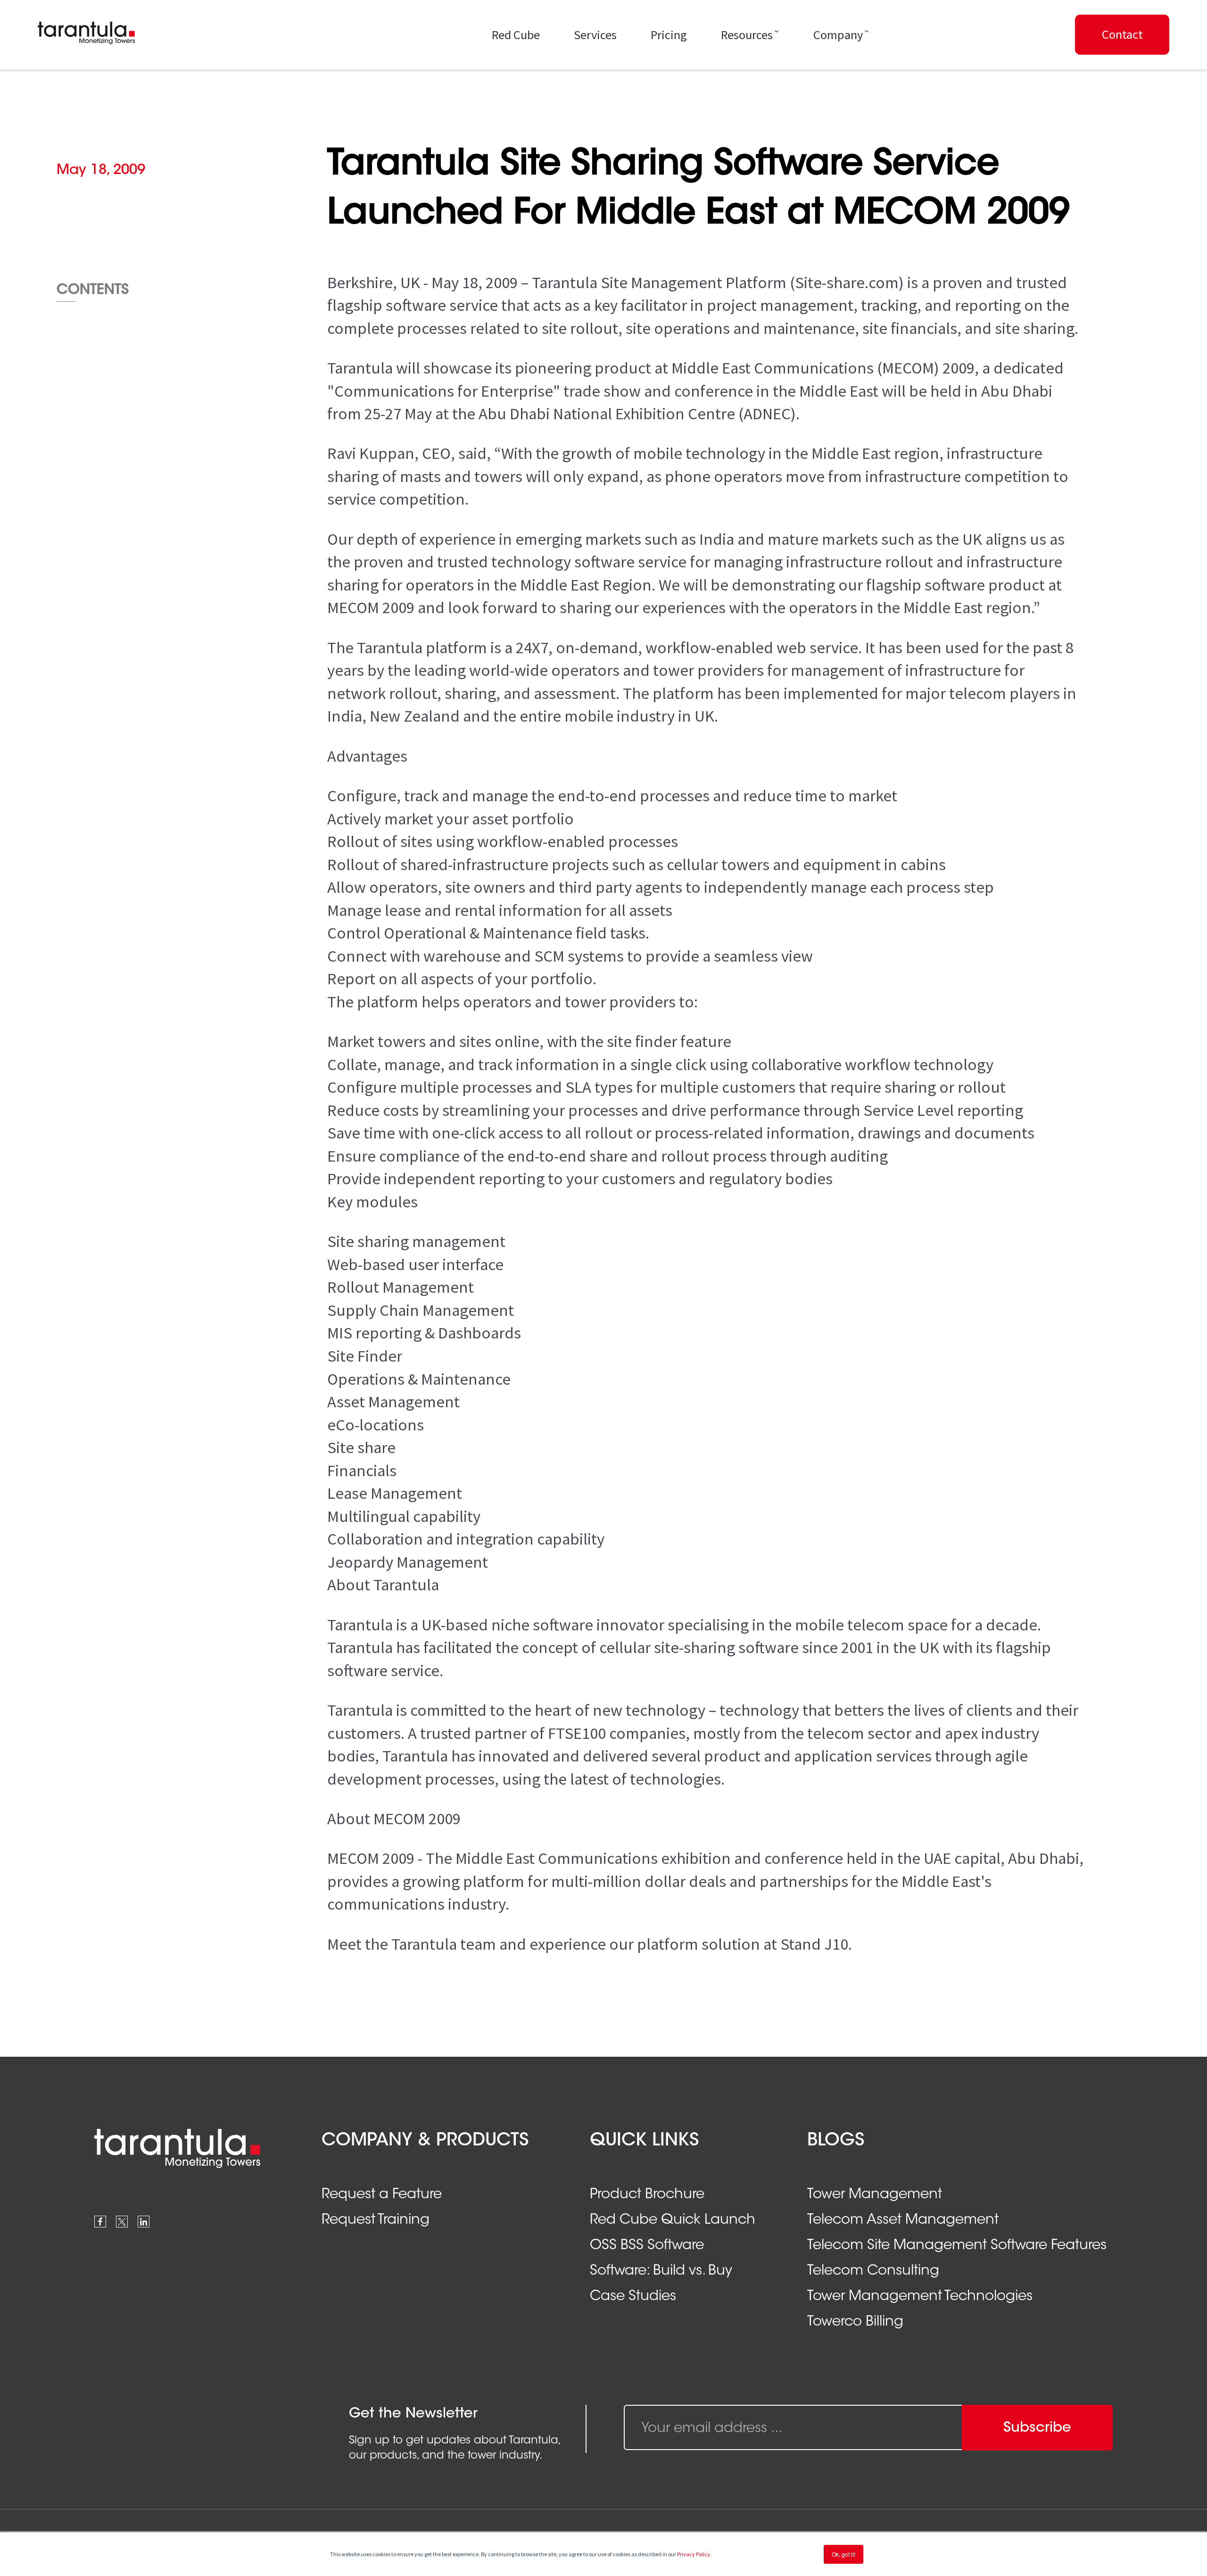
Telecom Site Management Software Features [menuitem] (957, 2246)
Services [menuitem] (595, 35)
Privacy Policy (694, 2554)
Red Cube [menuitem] (516, 35)
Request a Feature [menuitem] (382, 2195)
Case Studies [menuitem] (633, 2297)
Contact (1122, 34)
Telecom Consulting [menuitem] (873, 2271)
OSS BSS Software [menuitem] (647, 2246)
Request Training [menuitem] (376, 2220)
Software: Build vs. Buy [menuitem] (661, 2271)
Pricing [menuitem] (669, 35)
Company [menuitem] (838, 35)
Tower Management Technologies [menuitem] (920, 2297)
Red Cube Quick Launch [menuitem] (673, 2220)
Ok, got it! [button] (843, 2554)
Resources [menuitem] (747, 35)
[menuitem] (1121, 35)
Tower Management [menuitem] (875, 2195)
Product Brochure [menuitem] (647, 2195)
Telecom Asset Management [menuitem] (903, 2220)
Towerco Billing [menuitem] (855, 2322)
